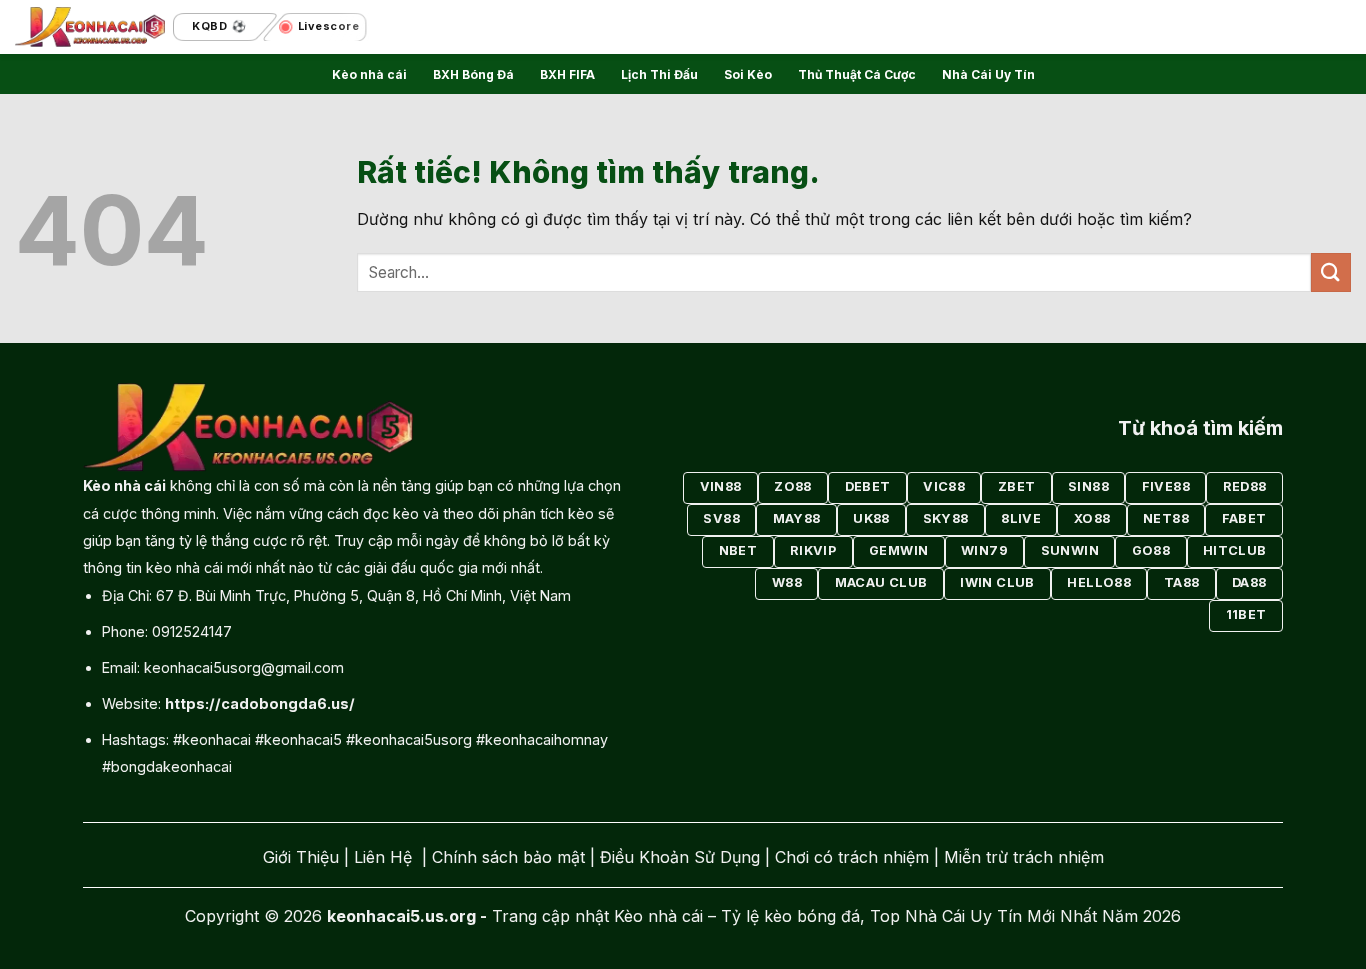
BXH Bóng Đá (473, 74)
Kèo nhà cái (369, 74)
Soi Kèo (748, 74)
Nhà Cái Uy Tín (988, 74)
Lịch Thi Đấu (659, 74)
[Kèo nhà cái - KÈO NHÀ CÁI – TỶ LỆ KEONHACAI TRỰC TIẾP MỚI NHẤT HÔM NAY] (90, 27)
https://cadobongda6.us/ (260, 703)
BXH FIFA (567, 74)
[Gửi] (1331, 272)
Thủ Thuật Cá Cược (857, 74)
